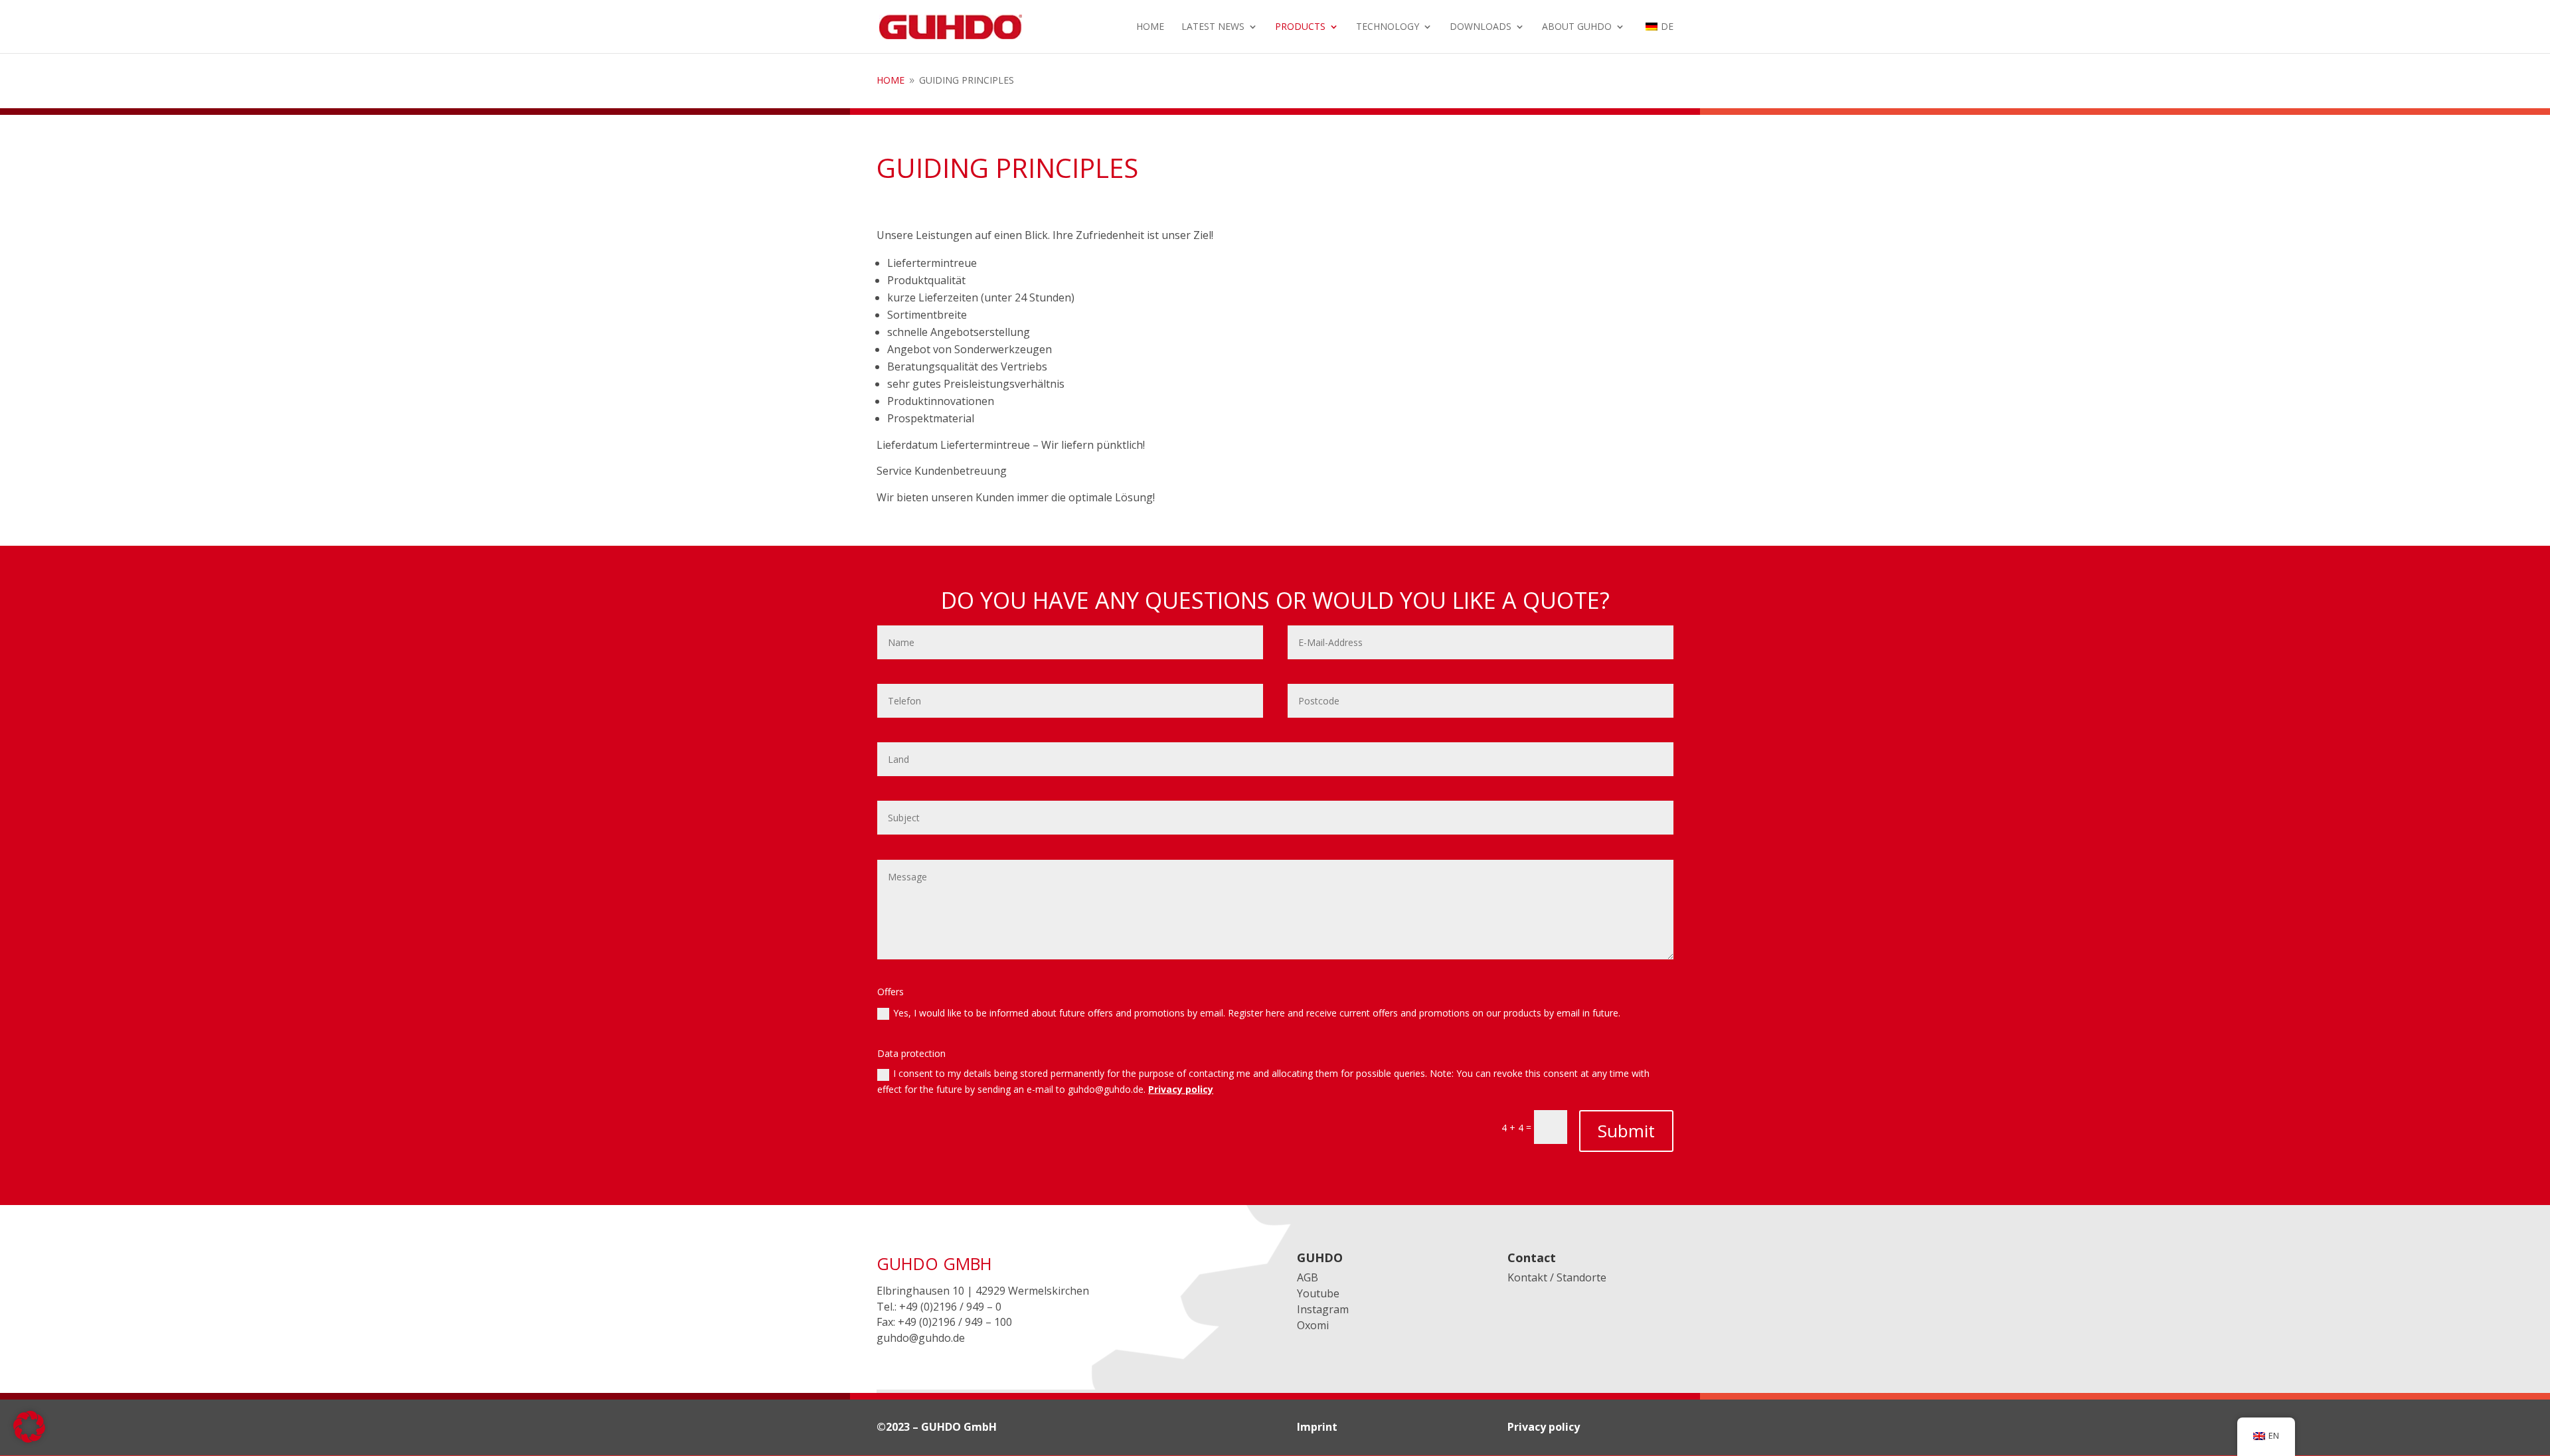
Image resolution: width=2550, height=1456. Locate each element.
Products (1300, 27)
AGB (1308, 1277)
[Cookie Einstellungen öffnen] (29, 1439)
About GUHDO (1577, 27)
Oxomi (1313, 1325)
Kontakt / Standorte (1557, 1277)
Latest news (1213, 27)
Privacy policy (1181, 1089)
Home (1150, 27)
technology (1388, 27)
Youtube (1318, 1293)
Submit (1626, 1131)
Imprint (1317, 1427)
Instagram (1323, 1309)
